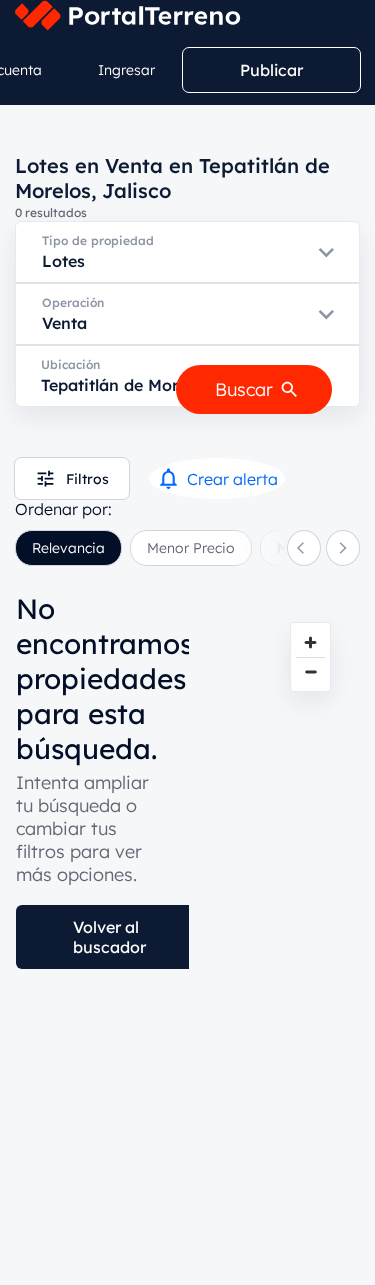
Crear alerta (232, 479)
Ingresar (126, 70)
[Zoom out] (310, 671)
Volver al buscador (109, 937)
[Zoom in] (310, 642)
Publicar (271, 70)
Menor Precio (191, 548)
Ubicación (70, 364)
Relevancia (68, 548)
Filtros (87, 479)
